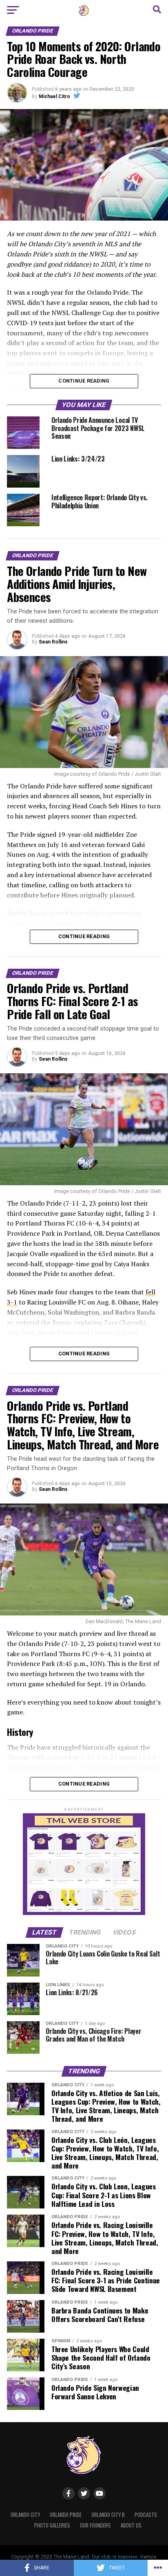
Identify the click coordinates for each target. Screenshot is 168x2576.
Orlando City (25, 2515)
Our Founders (95, 2525)
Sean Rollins (53, 642)
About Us (131, 2525)
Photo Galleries (52, 2525)
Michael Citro (54, 96)
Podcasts (146, 2515)
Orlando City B (108, 2515)
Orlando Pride (66, 2515)
